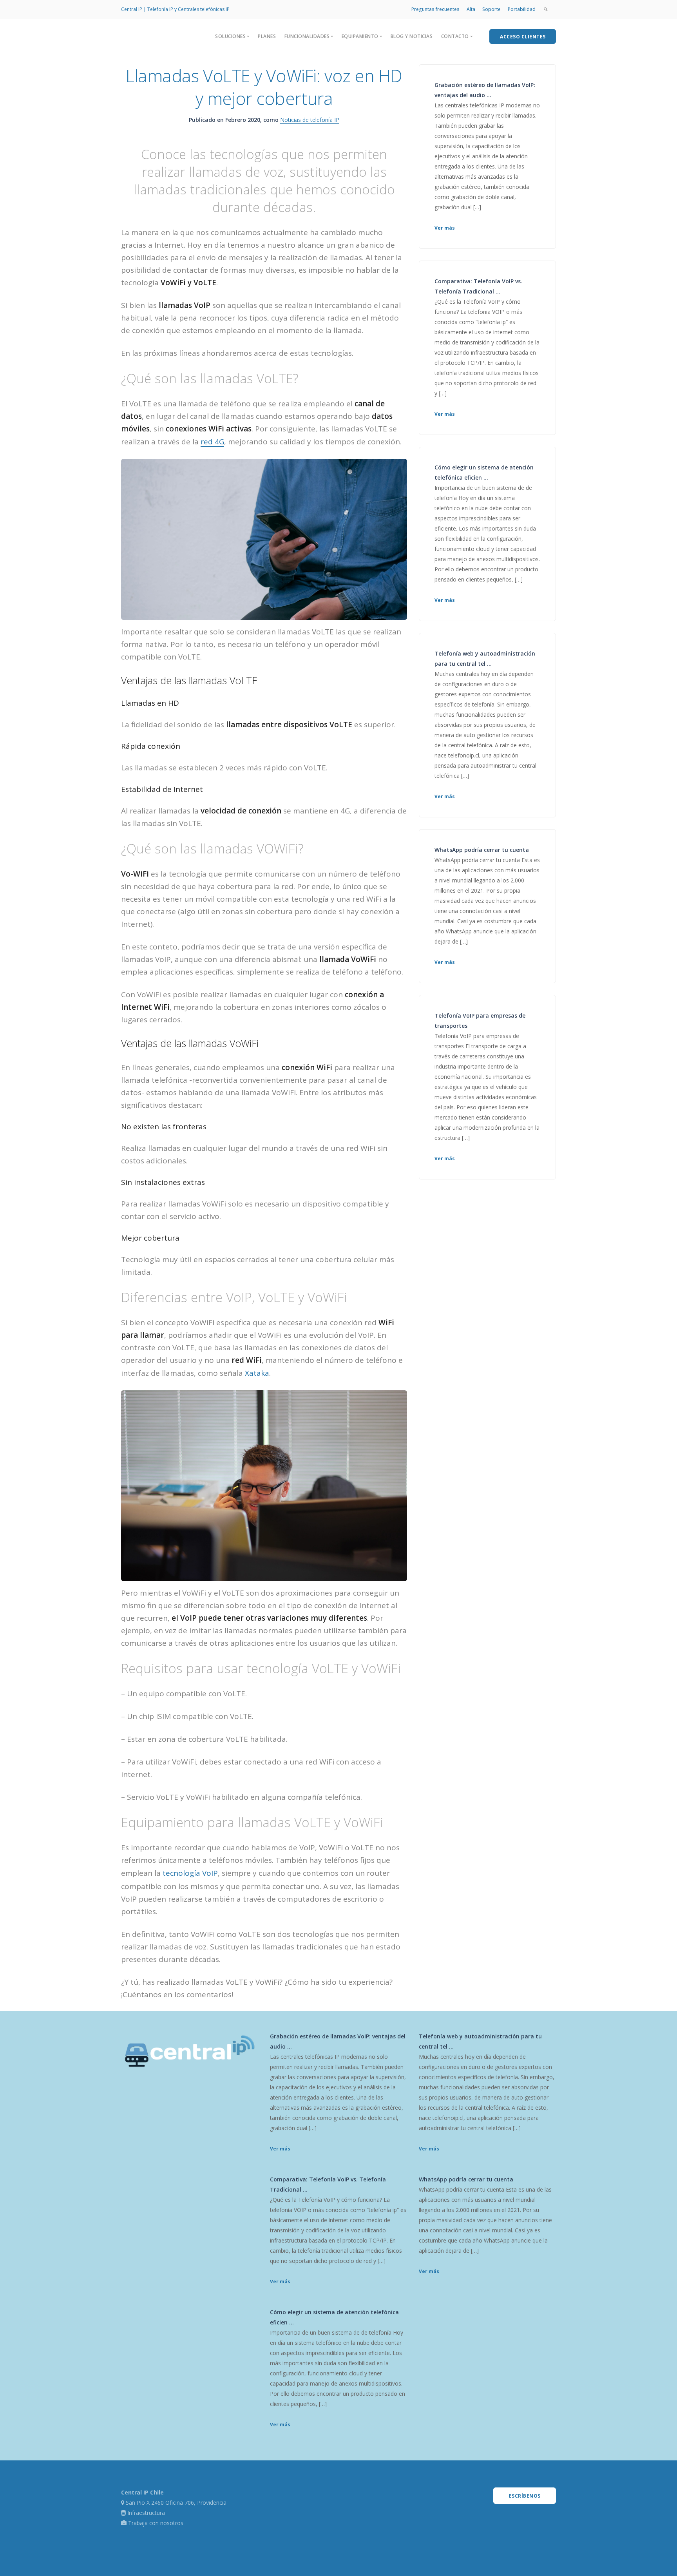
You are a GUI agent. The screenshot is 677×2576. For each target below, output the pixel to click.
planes (267, 36)
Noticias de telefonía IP (310, 120)
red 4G (212, 442)
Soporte (491, 9)
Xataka (257, 1373)
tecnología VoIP (190, 1873)
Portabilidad (522, 9)
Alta (471, 9)
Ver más (445, 228)
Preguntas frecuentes (435, 9)
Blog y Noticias (412, 36)
